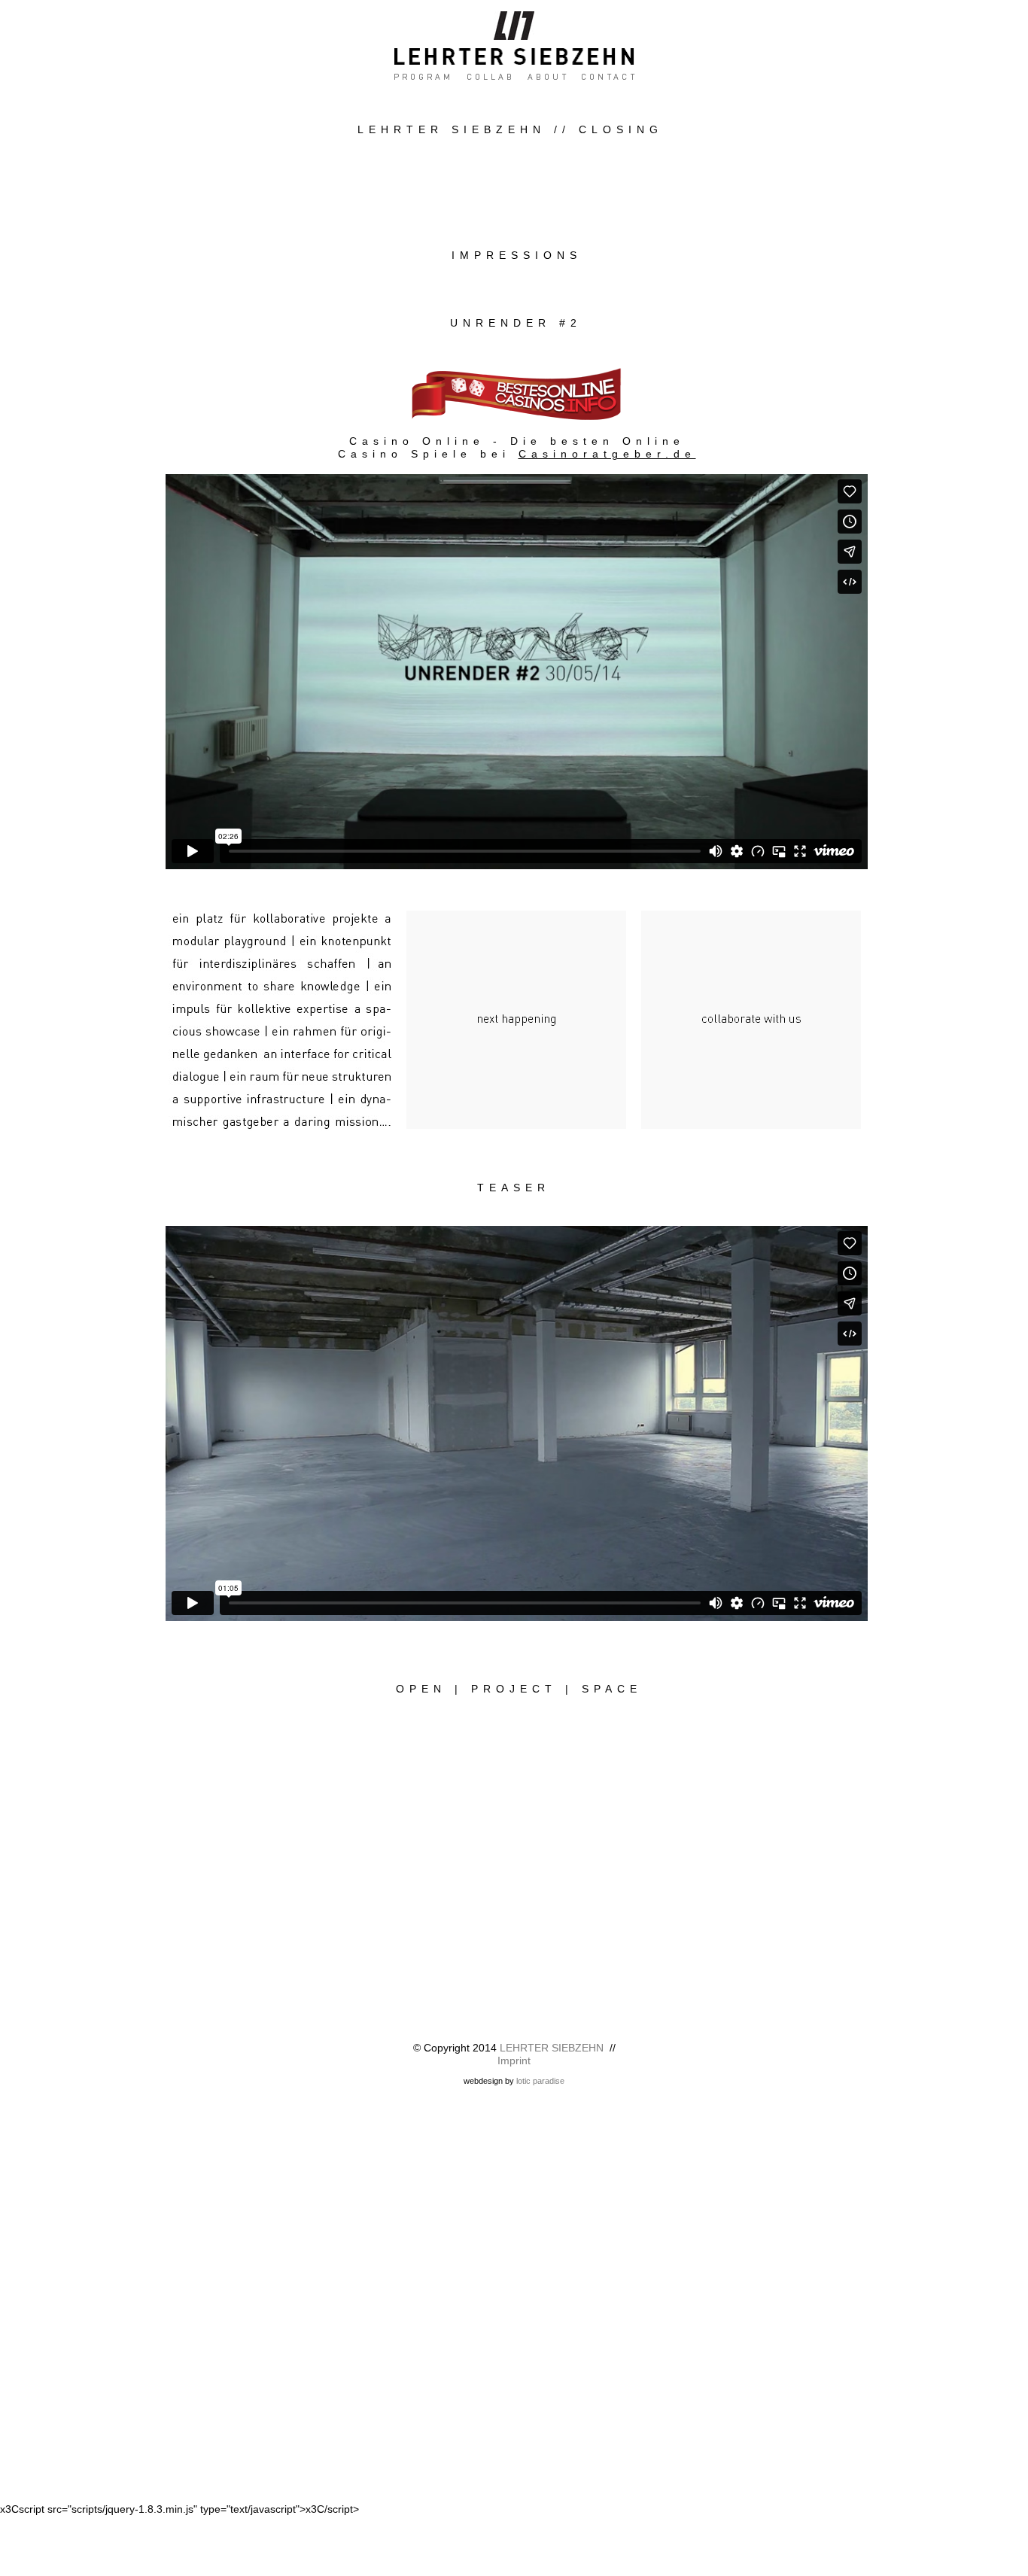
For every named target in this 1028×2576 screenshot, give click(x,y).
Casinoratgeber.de (607, 454)
